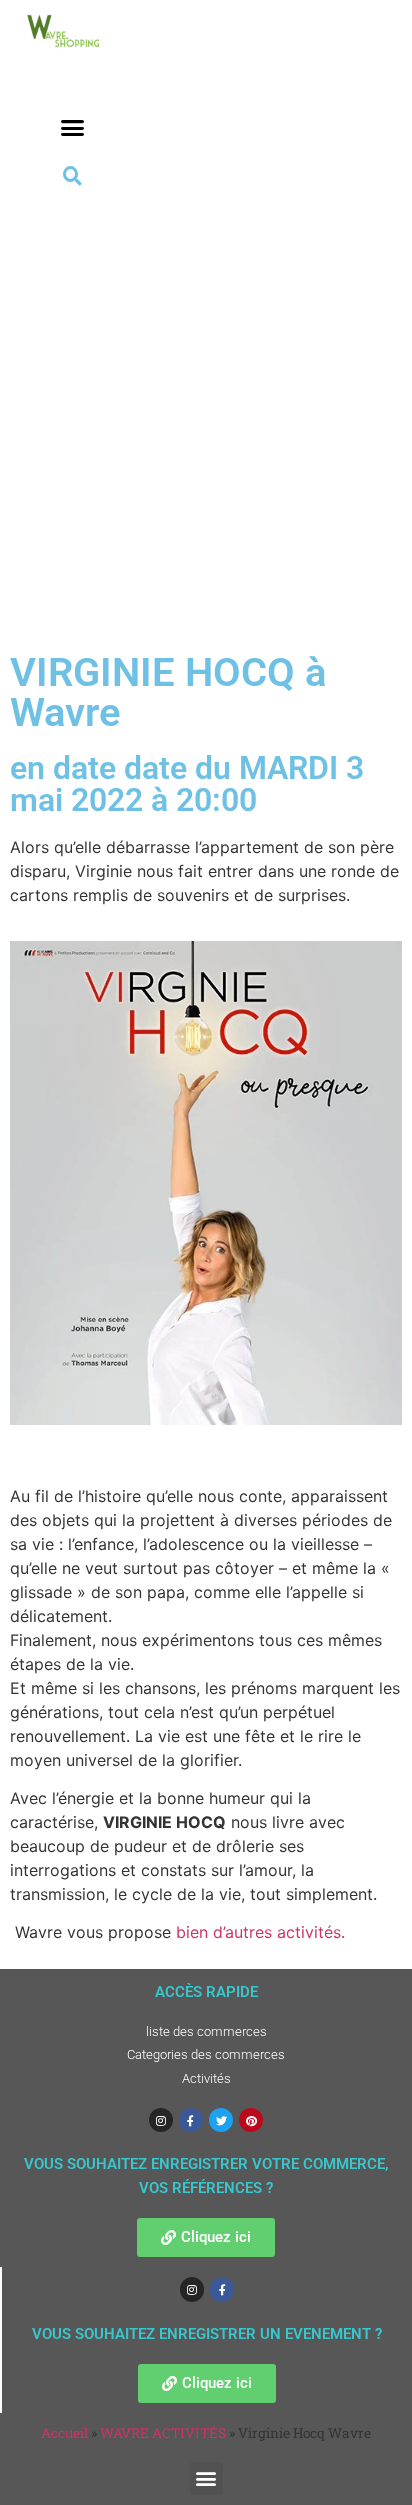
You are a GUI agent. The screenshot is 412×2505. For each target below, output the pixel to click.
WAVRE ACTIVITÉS (163, 2433)
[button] (72, 128)
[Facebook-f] (191, 2120)
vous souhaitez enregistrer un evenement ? (207, 2334)
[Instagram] (161, 2120)
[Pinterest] (251, 2120)
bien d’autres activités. (260, 1932)
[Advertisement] (206, 407)
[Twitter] (221, 2120)
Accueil (64, 2433)
